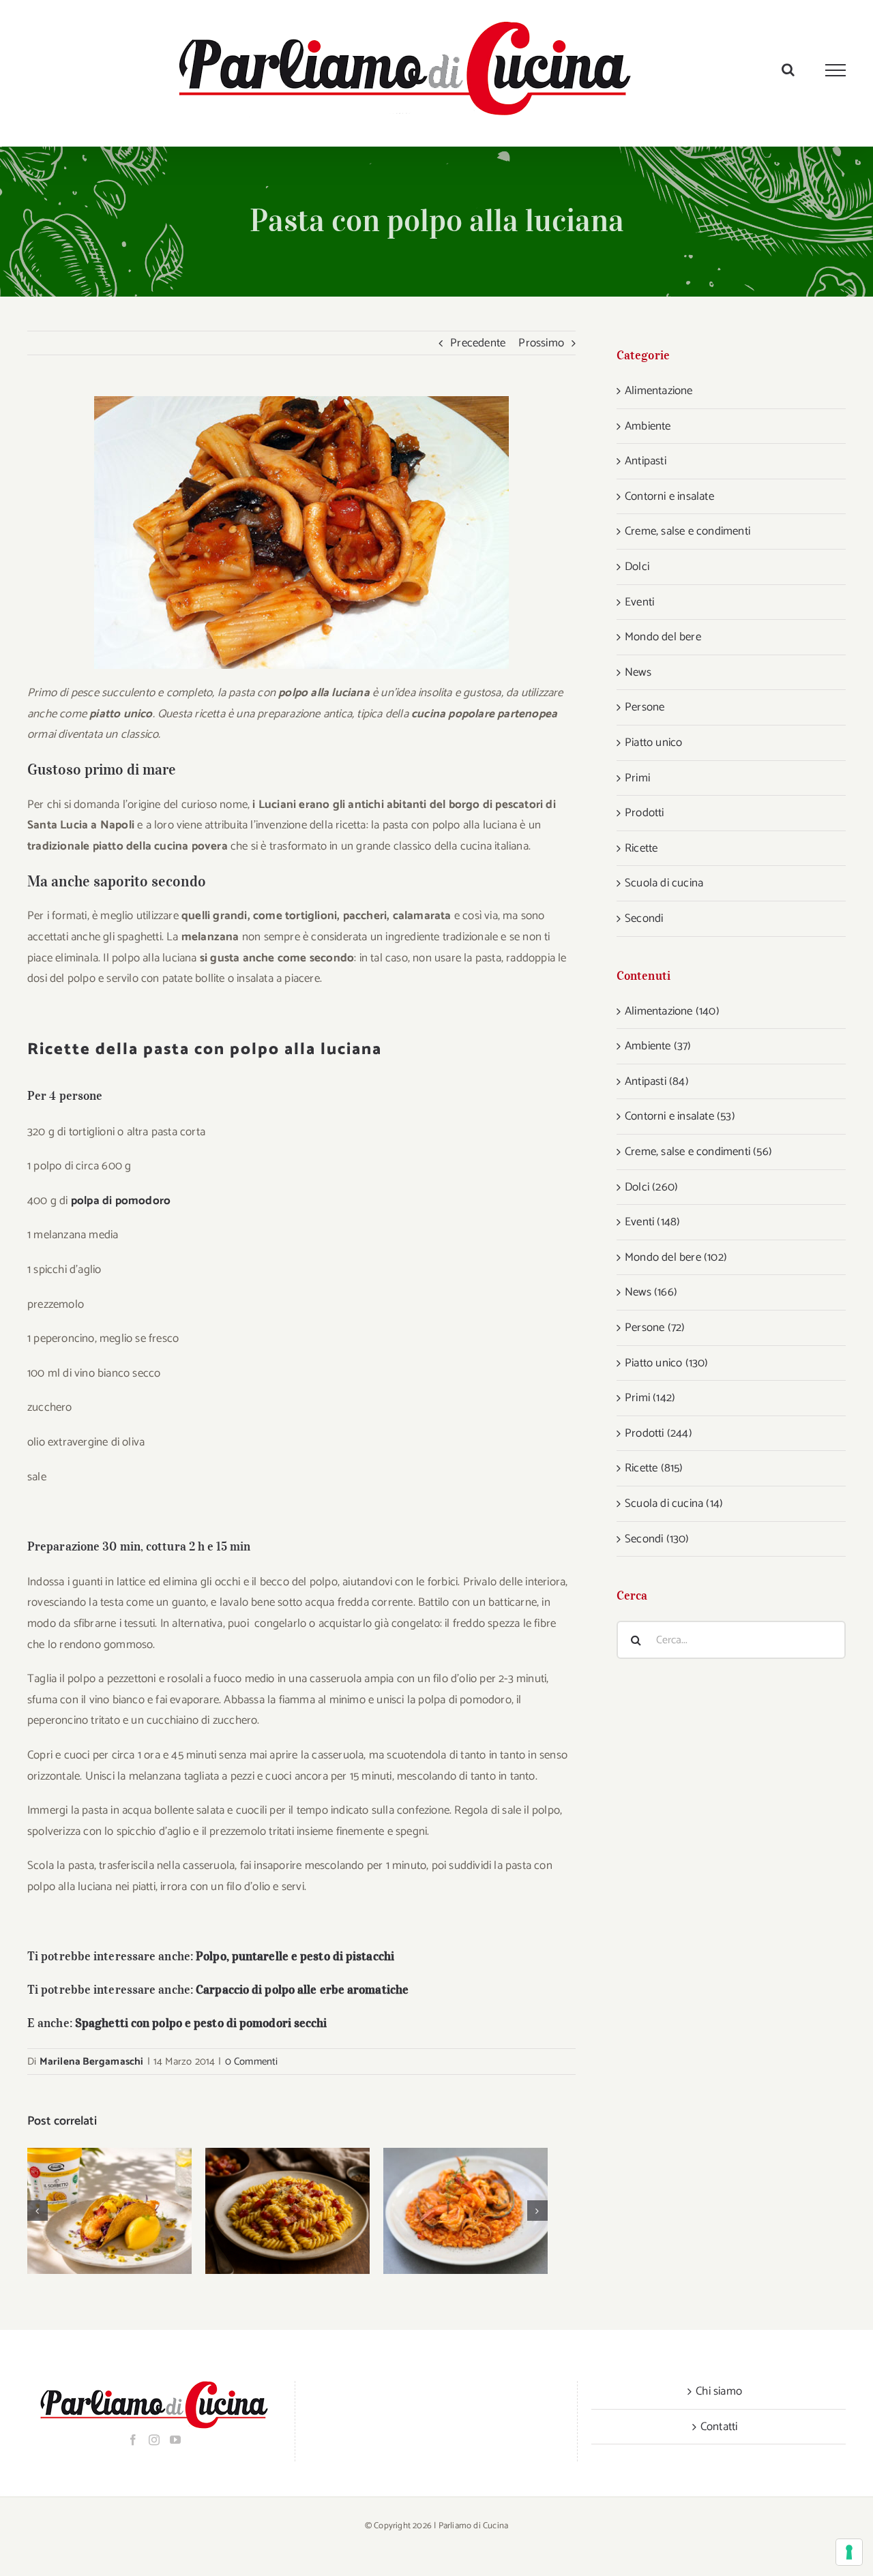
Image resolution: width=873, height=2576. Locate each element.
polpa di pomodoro (121, 1201)
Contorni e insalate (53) (680, 1116)
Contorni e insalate (669, 496)
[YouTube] (175, 2440)
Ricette (641, 848)
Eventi (639, 602)
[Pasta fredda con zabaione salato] (287, 2211)
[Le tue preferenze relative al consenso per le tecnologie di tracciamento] (849, 2552)
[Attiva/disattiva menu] (836, 70)
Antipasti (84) (657, 1081)
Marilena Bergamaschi (92, 2062)
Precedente (478, 343)
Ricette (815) (654, 1468)
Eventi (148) (652, 1222)
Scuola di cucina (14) (674, 1503)
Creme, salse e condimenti (687, 531)
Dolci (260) (651, 1187)
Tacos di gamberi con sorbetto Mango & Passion (92, 2211)
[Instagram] (154, 2440)
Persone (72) (655, 1328)
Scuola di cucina (664, 883)
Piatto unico (653, 743)
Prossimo (541, 343)
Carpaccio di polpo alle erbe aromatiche (302, 1990)
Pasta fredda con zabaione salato (270, 2211)
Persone (645, 707)
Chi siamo (719, 2391)
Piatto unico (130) (667, 1363)
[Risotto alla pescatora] (465, 2211)
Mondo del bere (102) (676, 1257)
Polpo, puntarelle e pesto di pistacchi (295, 1956)
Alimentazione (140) (672, 1011)
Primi (637, 778)
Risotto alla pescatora (448, 2211)
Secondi (644, 918)
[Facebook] (133, 2440)
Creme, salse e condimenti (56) (698, 1152)
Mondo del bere (663, 637)
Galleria (127, 2211)
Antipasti (646, 461)
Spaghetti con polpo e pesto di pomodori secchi (201, 2023)
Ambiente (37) (658, 1046)
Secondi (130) (657, 1539)
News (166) (651, 1292)
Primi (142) (650, 1398)
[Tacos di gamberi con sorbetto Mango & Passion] (109, 2211)
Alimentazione (659, 391)
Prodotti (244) (659, 1433)
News (638, 672)
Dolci (637, 567)
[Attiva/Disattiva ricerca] (788, 70)
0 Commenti (252, 2062)
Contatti (719, 2427)
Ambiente (648, 426)
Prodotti (645, 813)
